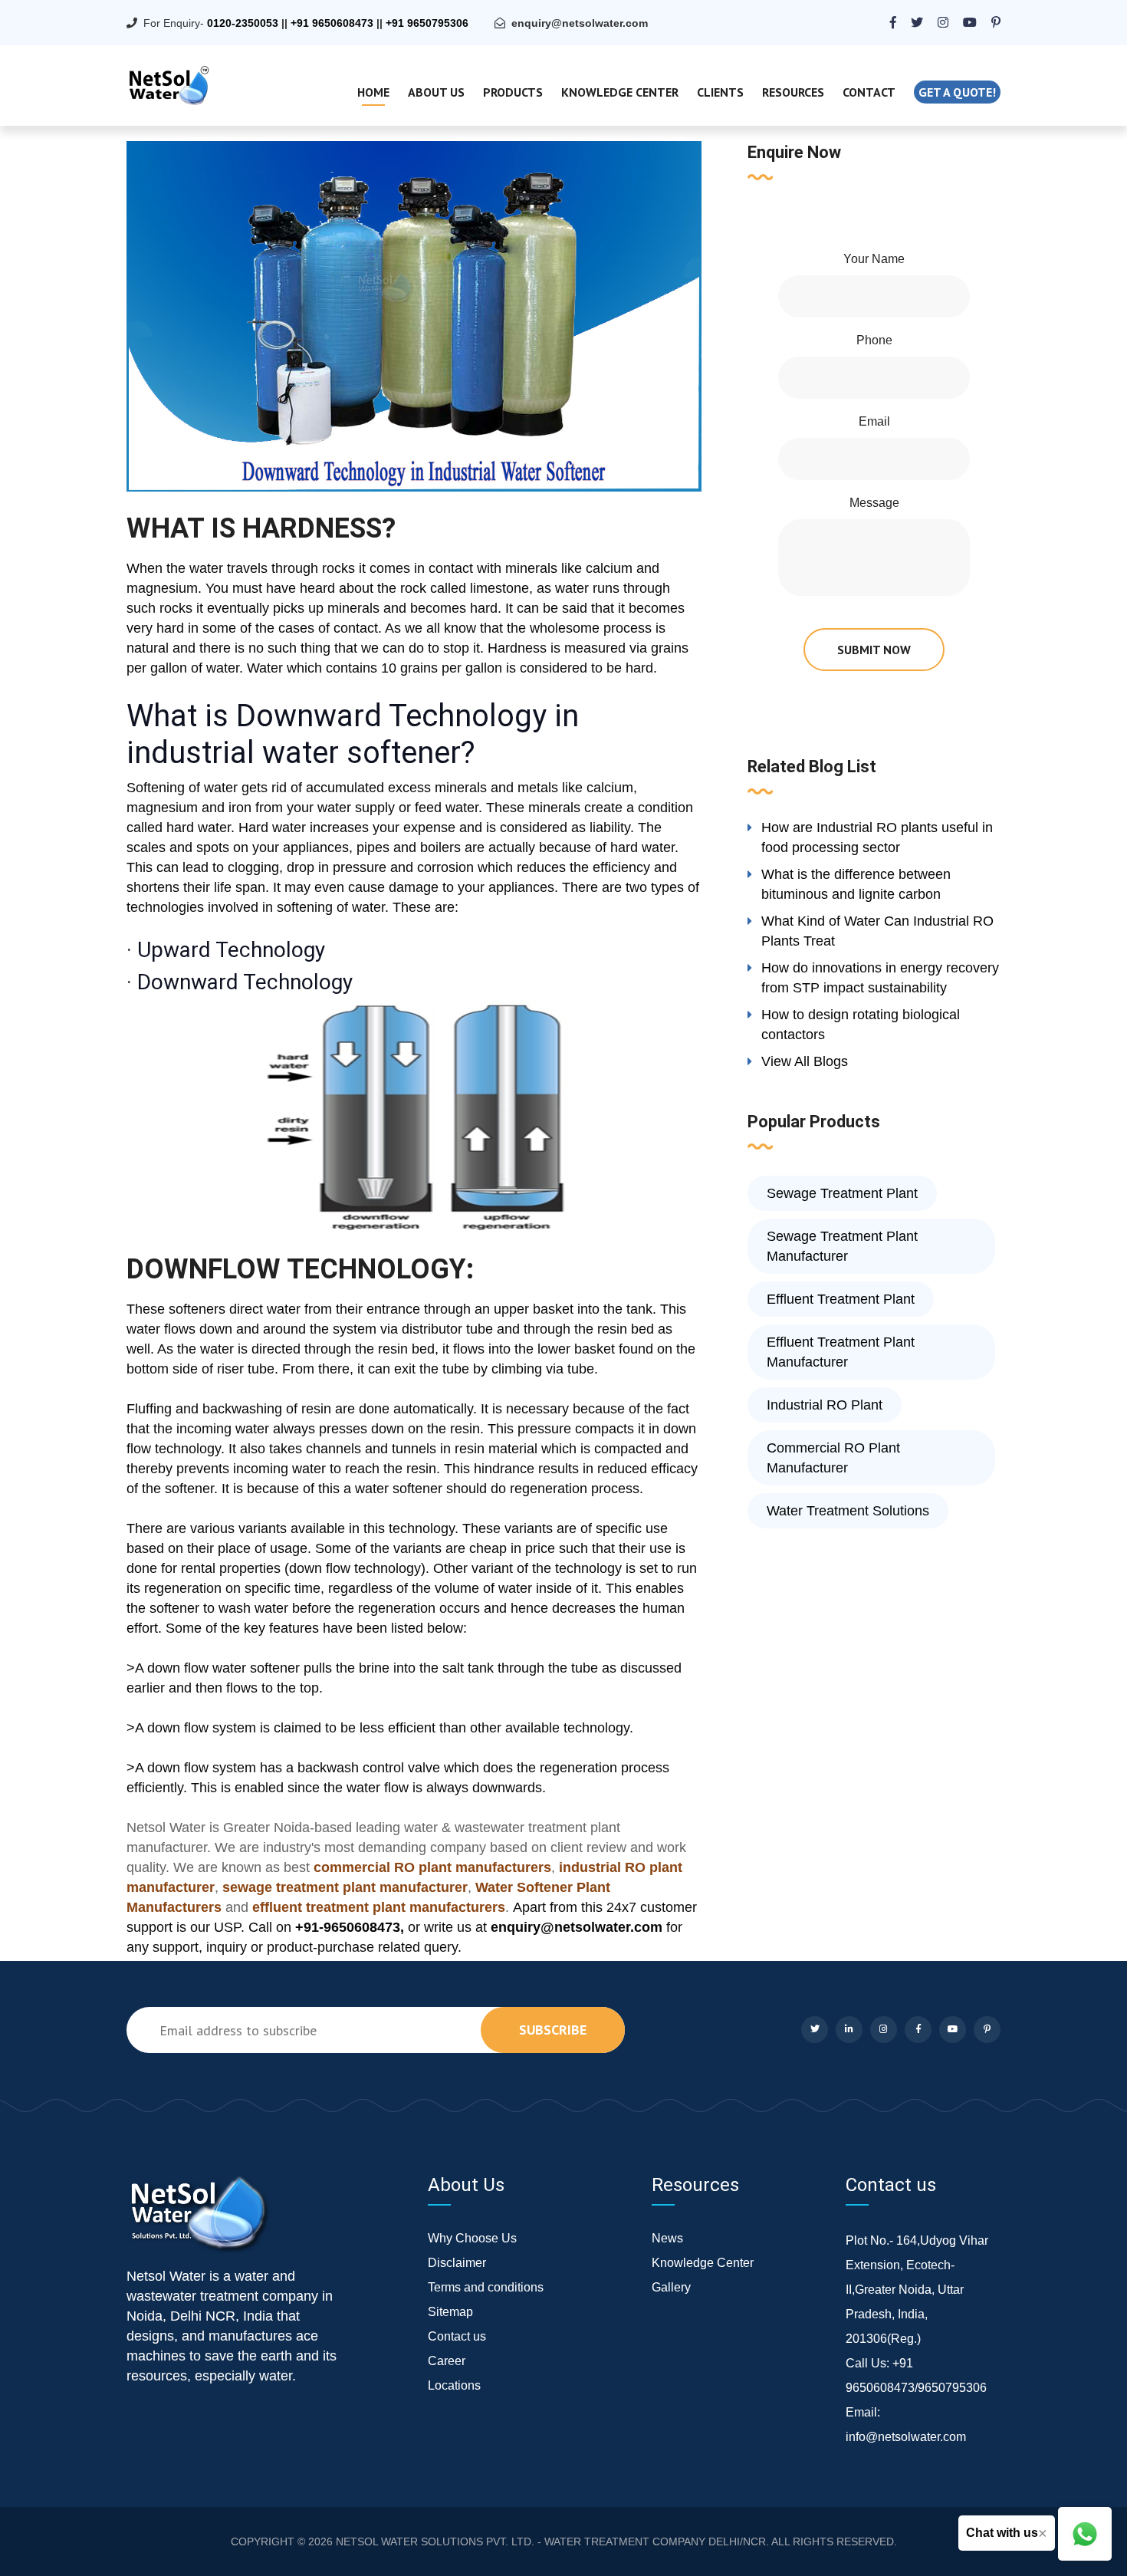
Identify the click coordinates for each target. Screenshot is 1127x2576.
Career (447, 2361)
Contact (869, 92)
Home (373, 92)
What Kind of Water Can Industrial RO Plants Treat (877, 931)
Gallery (671, 2287)
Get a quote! (957, 92)
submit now (874, 650)
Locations (454, 2385)
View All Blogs (805, 1061)
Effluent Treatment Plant (841, 1299)
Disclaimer (457, 2263)
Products (513, 92)
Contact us (457, 2336)
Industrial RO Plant (825, 1405)
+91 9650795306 (427, 23)
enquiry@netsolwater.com (580, 23)
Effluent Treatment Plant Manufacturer (841, 1352)
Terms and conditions (486, 2287)
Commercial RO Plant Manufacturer (833, 1458)
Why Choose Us (472, 2238)
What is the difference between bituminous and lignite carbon (856, 884)
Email (874, 421)
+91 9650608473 (332, 23)
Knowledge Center (620, 92)
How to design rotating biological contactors (861, 1025)
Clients (720, 92)
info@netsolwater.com (906, 2437)
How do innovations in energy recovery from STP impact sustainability (880, 978)
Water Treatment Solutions (848, 1511)
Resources (793, 92)
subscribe (553, 2030)
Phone (874, 340)
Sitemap (450, 2312)
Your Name (874, 259)
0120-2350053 (243, 23)
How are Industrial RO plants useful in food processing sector (877, 837)
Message (874, 503)
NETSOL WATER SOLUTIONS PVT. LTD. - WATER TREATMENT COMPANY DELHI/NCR (551, 2541)
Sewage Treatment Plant (842, 1193)
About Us (436, 92)
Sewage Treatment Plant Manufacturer (842, 1246)
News (667, 2238)
